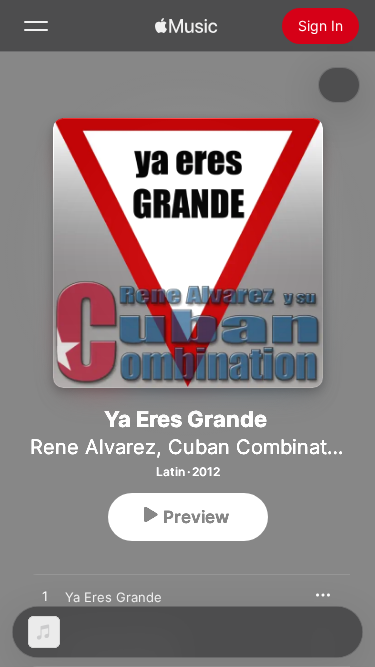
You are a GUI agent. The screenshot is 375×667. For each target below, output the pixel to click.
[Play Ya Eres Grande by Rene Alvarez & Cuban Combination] (45, 597)
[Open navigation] (36, 26)
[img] (186, 26)
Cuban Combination (262, 447)
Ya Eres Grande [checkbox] (113, 597)
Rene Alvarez (93, 447)
